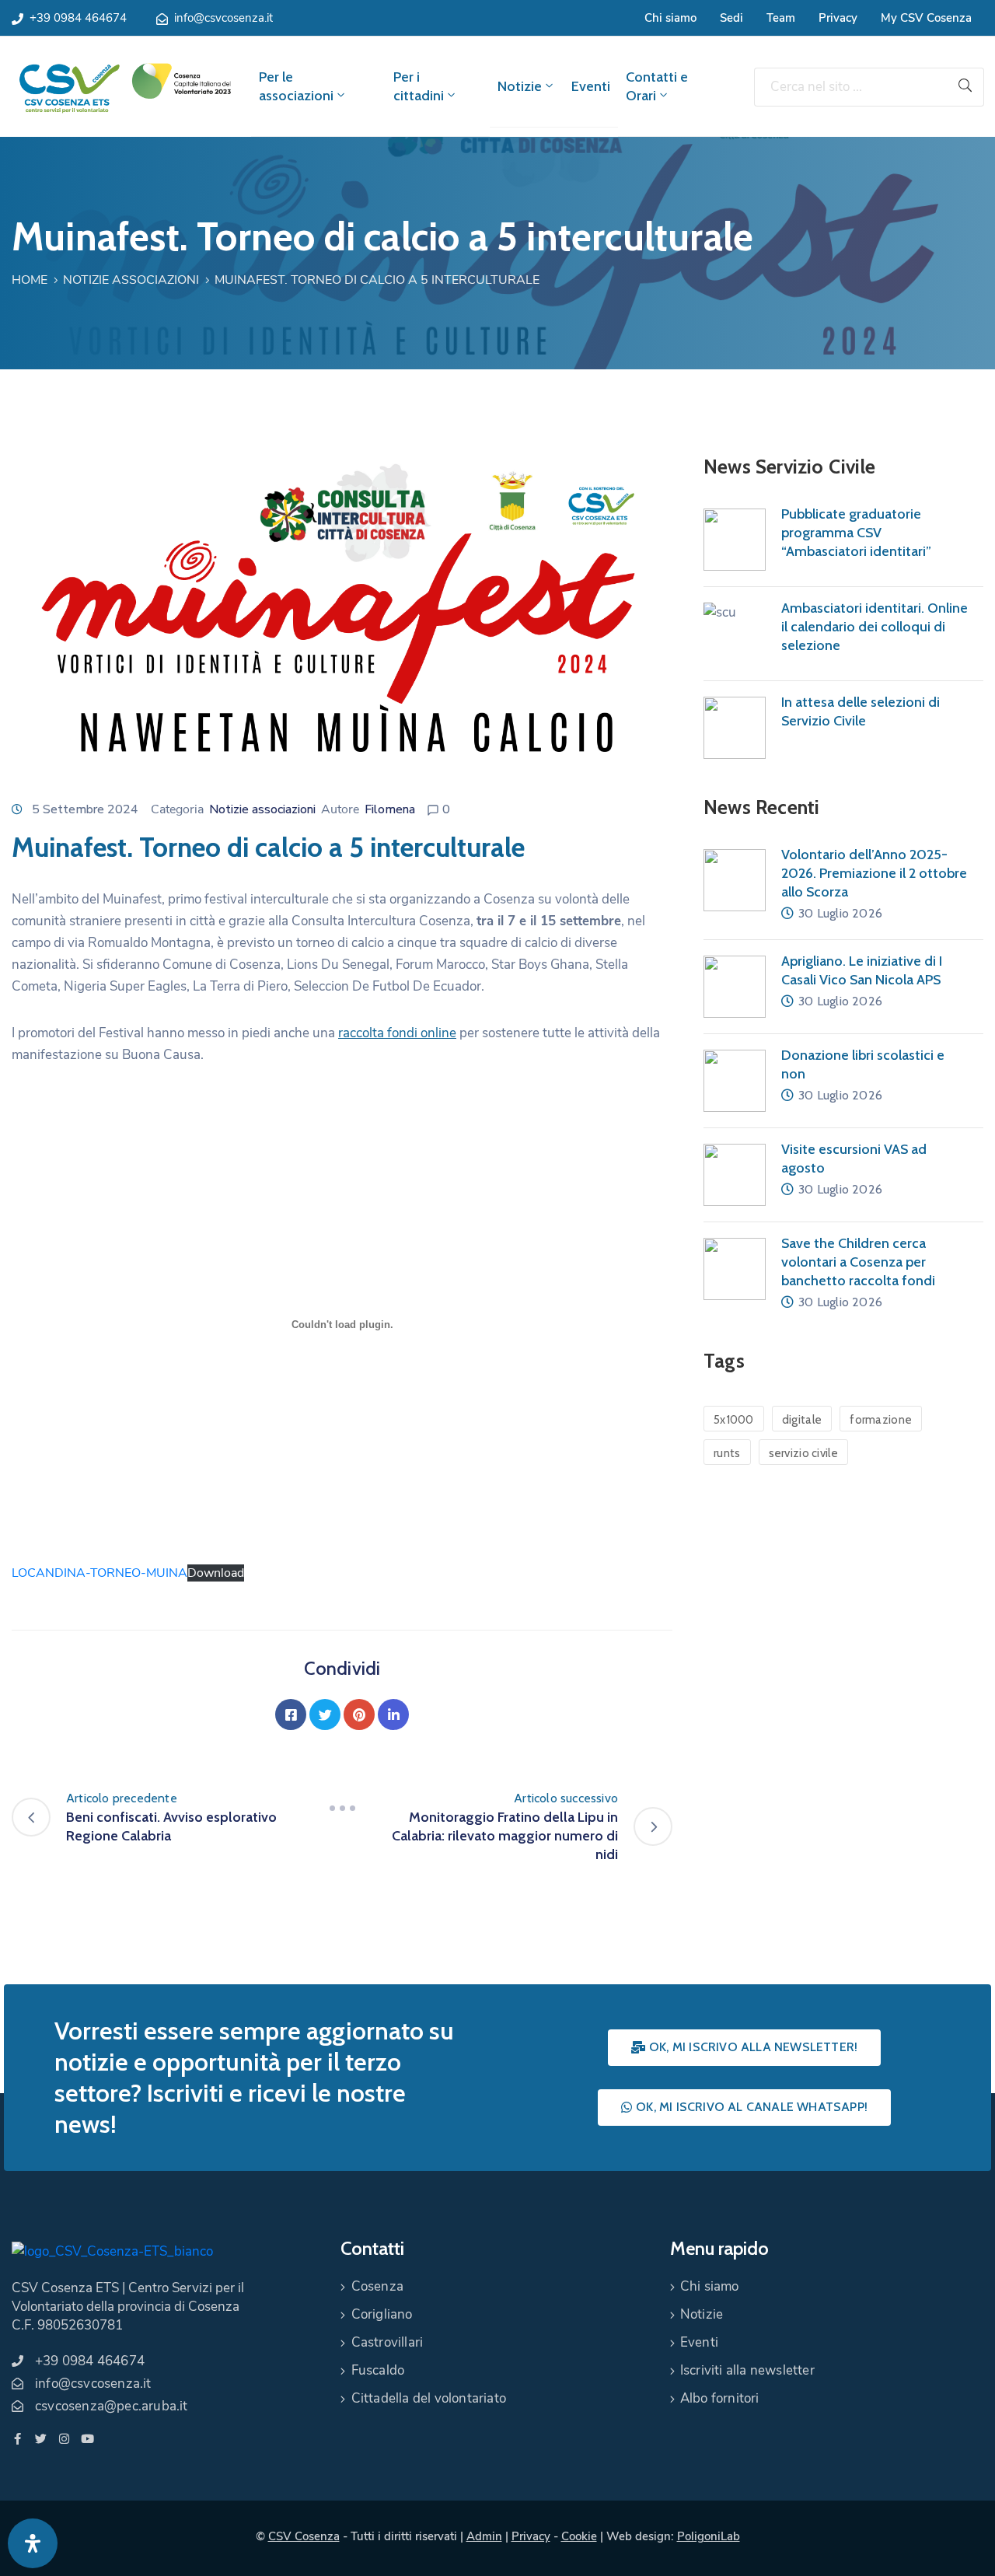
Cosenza (377, 2286)
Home (30, 280)
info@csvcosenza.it (223, 18)
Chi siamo (670, 18)
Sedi (731, 18)
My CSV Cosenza (926, 18)
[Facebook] (291, 1714)
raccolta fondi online (397, 1033)
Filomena (390, 809)
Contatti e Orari (657, 86)
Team (781, 18)
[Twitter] (325, 1714)
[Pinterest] (359, 1714)
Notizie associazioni (131, 280)
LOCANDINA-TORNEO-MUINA (99, 1573)
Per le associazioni (296, 86)
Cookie (579, 2536)
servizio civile (804, 1453)
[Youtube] (87, 2439)
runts (727, 1453)
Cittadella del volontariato (429, 2398)
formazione (881, 1420)
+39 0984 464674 (78, 18)
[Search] (965, 87)
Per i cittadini (419, 86)
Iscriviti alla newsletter (747, 2370)
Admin (484, 2536)
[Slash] (342, 1808)
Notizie (520, 86)
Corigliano (382, 2314)
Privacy (838, 18)
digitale (802, 1420)
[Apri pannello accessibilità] (33, 2543)
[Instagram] (64, 2439)
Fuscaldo (378, 2370)
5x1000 (734, 1420)
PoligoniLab (709, 2536)
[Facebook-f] (17, 2439)
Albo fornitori (720, 2398)
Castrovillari (388, 2342)
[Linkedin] (393, 1714)
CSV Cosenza (304, 2536)
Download (216, 1573)
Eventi (591, 86)
